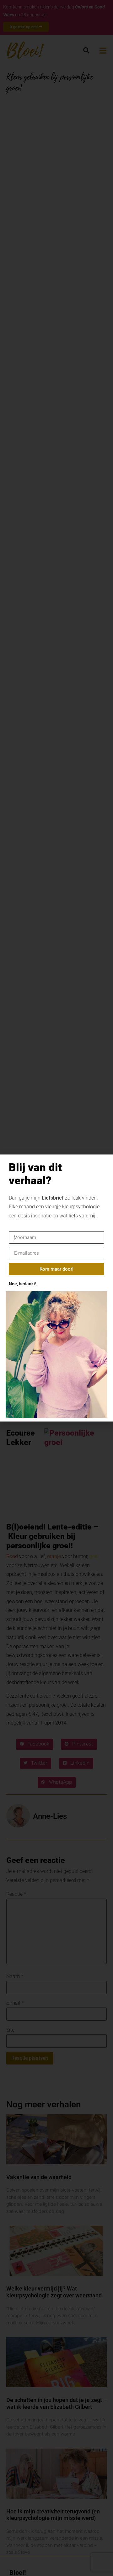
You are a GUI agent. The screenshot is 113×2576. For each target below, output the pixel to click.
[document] (56, 1288)
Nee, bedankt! (23, 1284)
